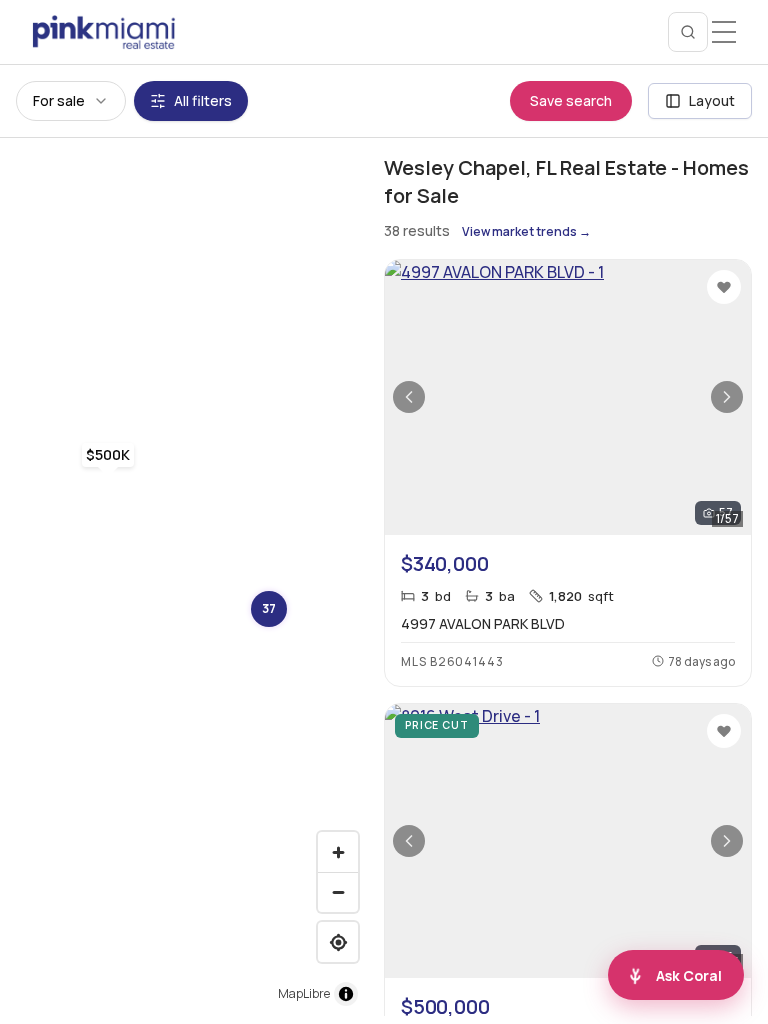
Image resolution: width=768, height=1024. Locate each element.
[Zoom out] (338, 892)
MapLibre (304, 993)
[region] (184, 577)
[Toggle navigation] (724, 32)
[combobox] (71, 101)
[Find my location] (338, 942)
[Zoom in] (338, 852)
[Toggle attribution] (346, 994)
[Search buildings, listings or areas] (688, 32)
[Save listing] (724, 287)
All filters (203, 100)
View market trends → (526, 232)
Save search (571, 100)
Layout (712, 100)
